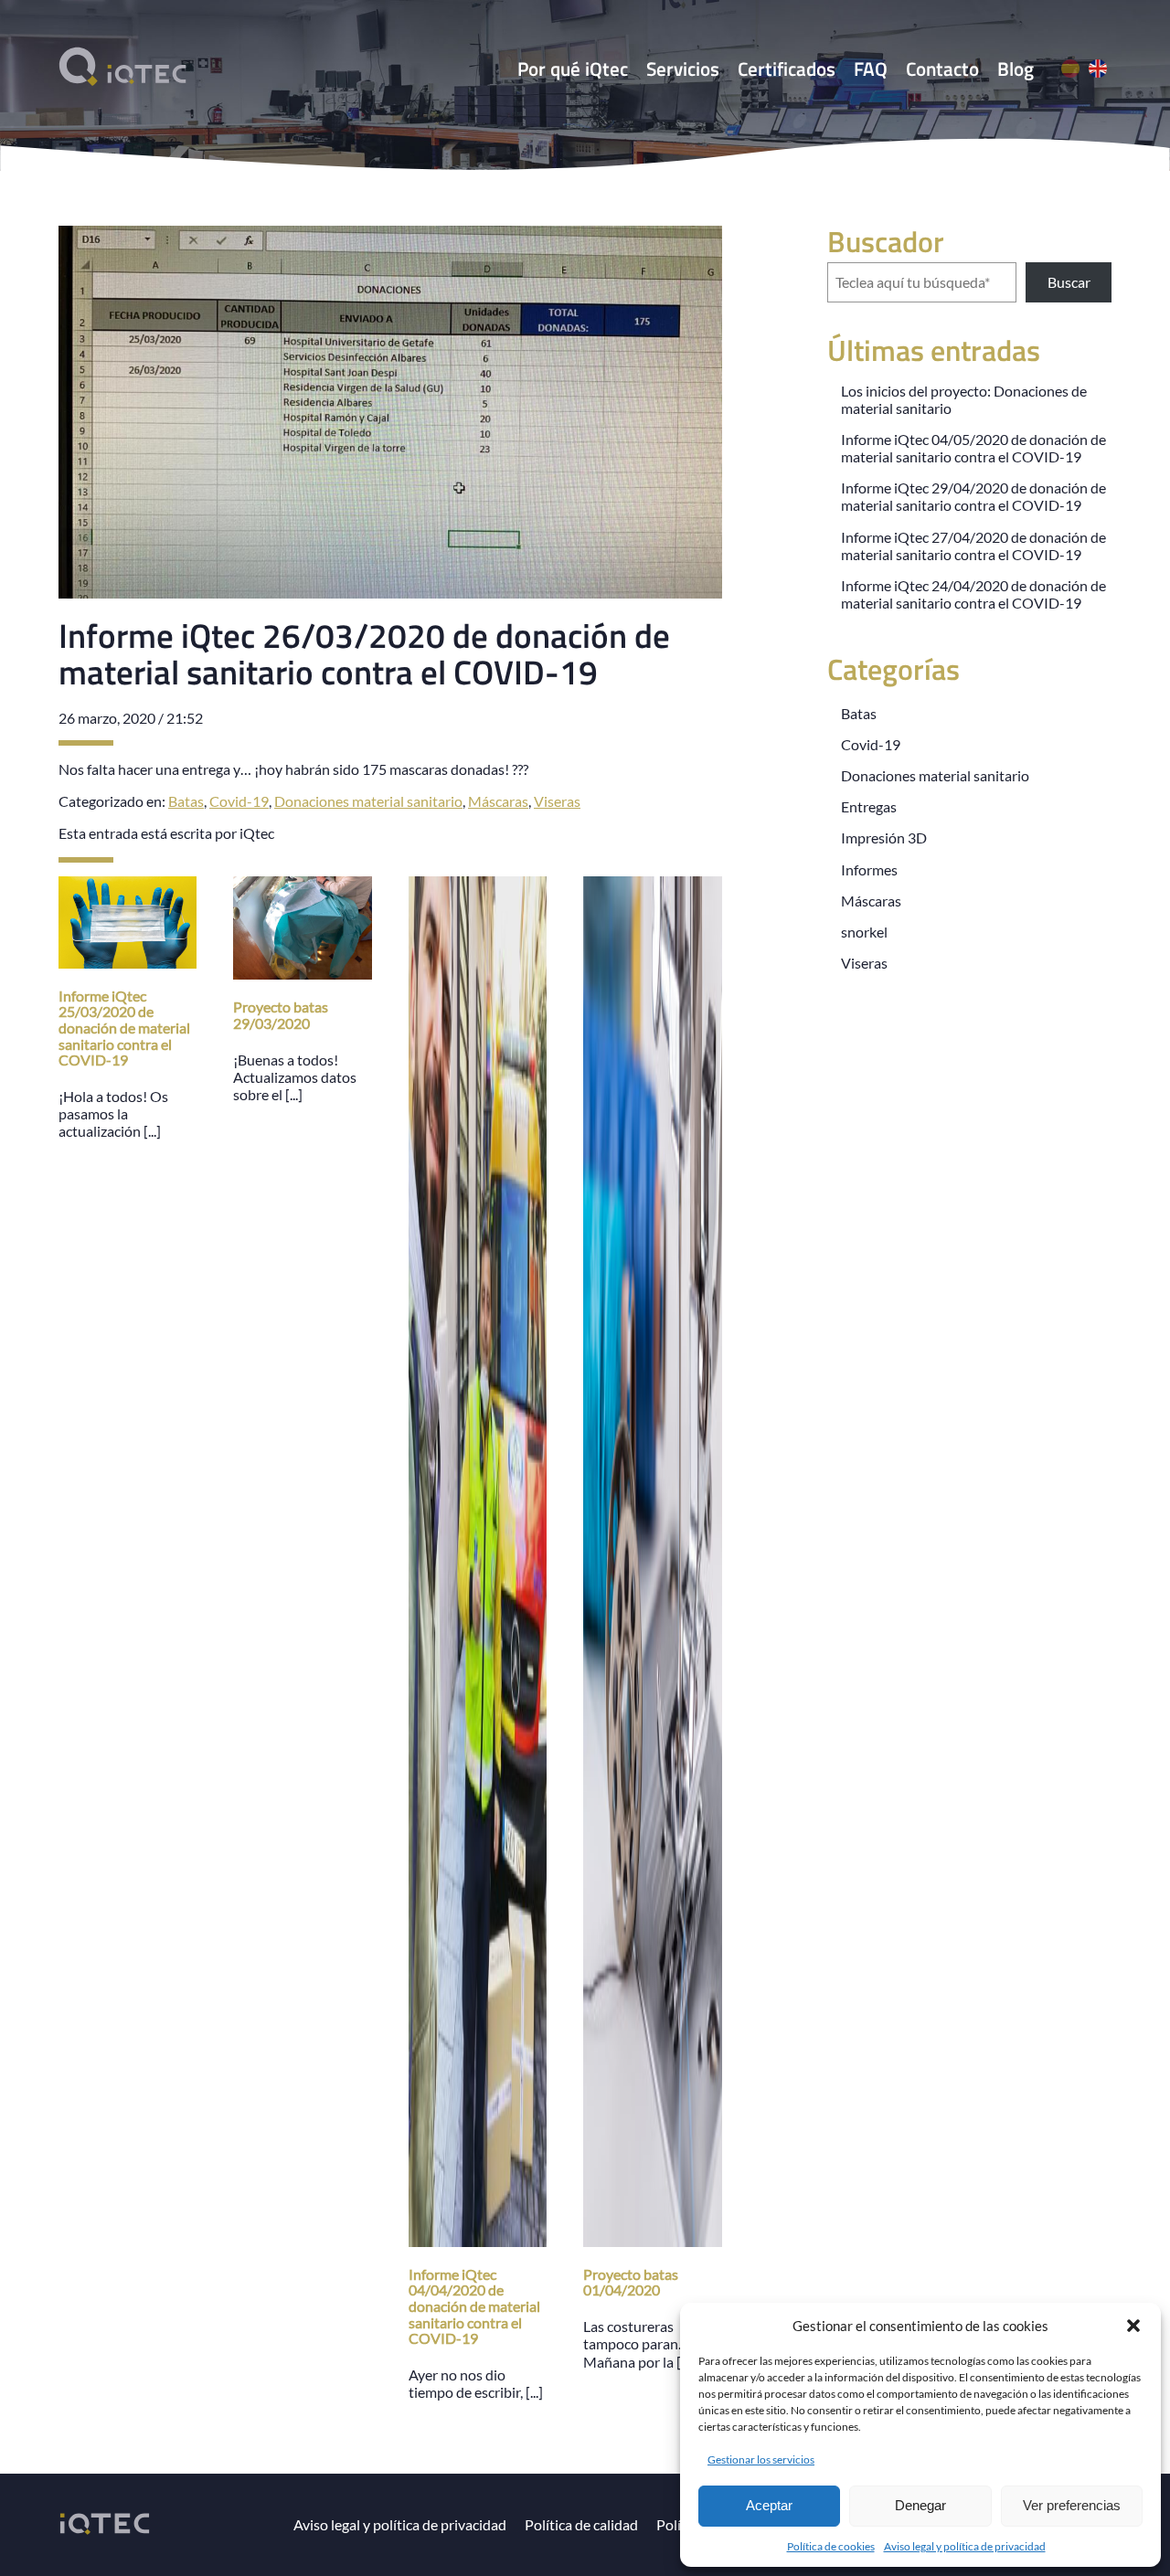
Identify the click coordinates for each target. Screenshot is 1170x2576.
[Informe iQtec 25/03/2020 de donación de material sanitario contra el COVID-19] (128, 959)
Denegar (920, 2505)
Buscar (1069, 282)
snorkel (864, 932)
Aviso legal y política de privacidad (965, 2546)
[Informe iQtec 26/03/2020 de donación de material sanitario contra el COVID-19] (390, 590)
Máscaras (498, 801)
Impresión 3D (884, 837)
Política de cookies (831, 2546)
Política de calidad (581, 2524)
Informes (869, 869)
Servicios (683, 69)
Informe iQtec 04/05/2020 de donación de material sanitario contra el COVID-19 (973, 448)
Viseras (557, 801)
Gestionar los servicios (761, 2459)
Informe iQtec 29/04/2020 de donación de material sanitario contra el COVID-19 (973, 496)
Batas (186, 801)
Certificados (787, 69)
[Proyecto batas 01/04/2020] (652, 2237)
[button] (1133, 2326)
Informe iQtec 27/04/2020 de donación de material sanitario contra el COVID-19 (973, 546)
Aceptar (769, 2505)
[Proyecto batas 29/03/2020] (302, 971)
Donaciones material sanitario (368, 801)
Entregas (869, 806)
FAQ (871, 69)
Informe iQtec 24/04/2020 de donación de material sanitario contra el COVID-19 (973, 594)
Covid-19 (239, 801)
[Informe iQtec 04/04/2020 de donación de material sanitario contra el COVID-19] (478, 2237)
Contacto (942, 69)
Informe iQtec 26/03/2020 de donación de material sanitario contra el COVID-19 (364, 653)
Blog (1016, 69)
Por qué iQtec (573, 69)
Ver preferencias (1072, 2505)
